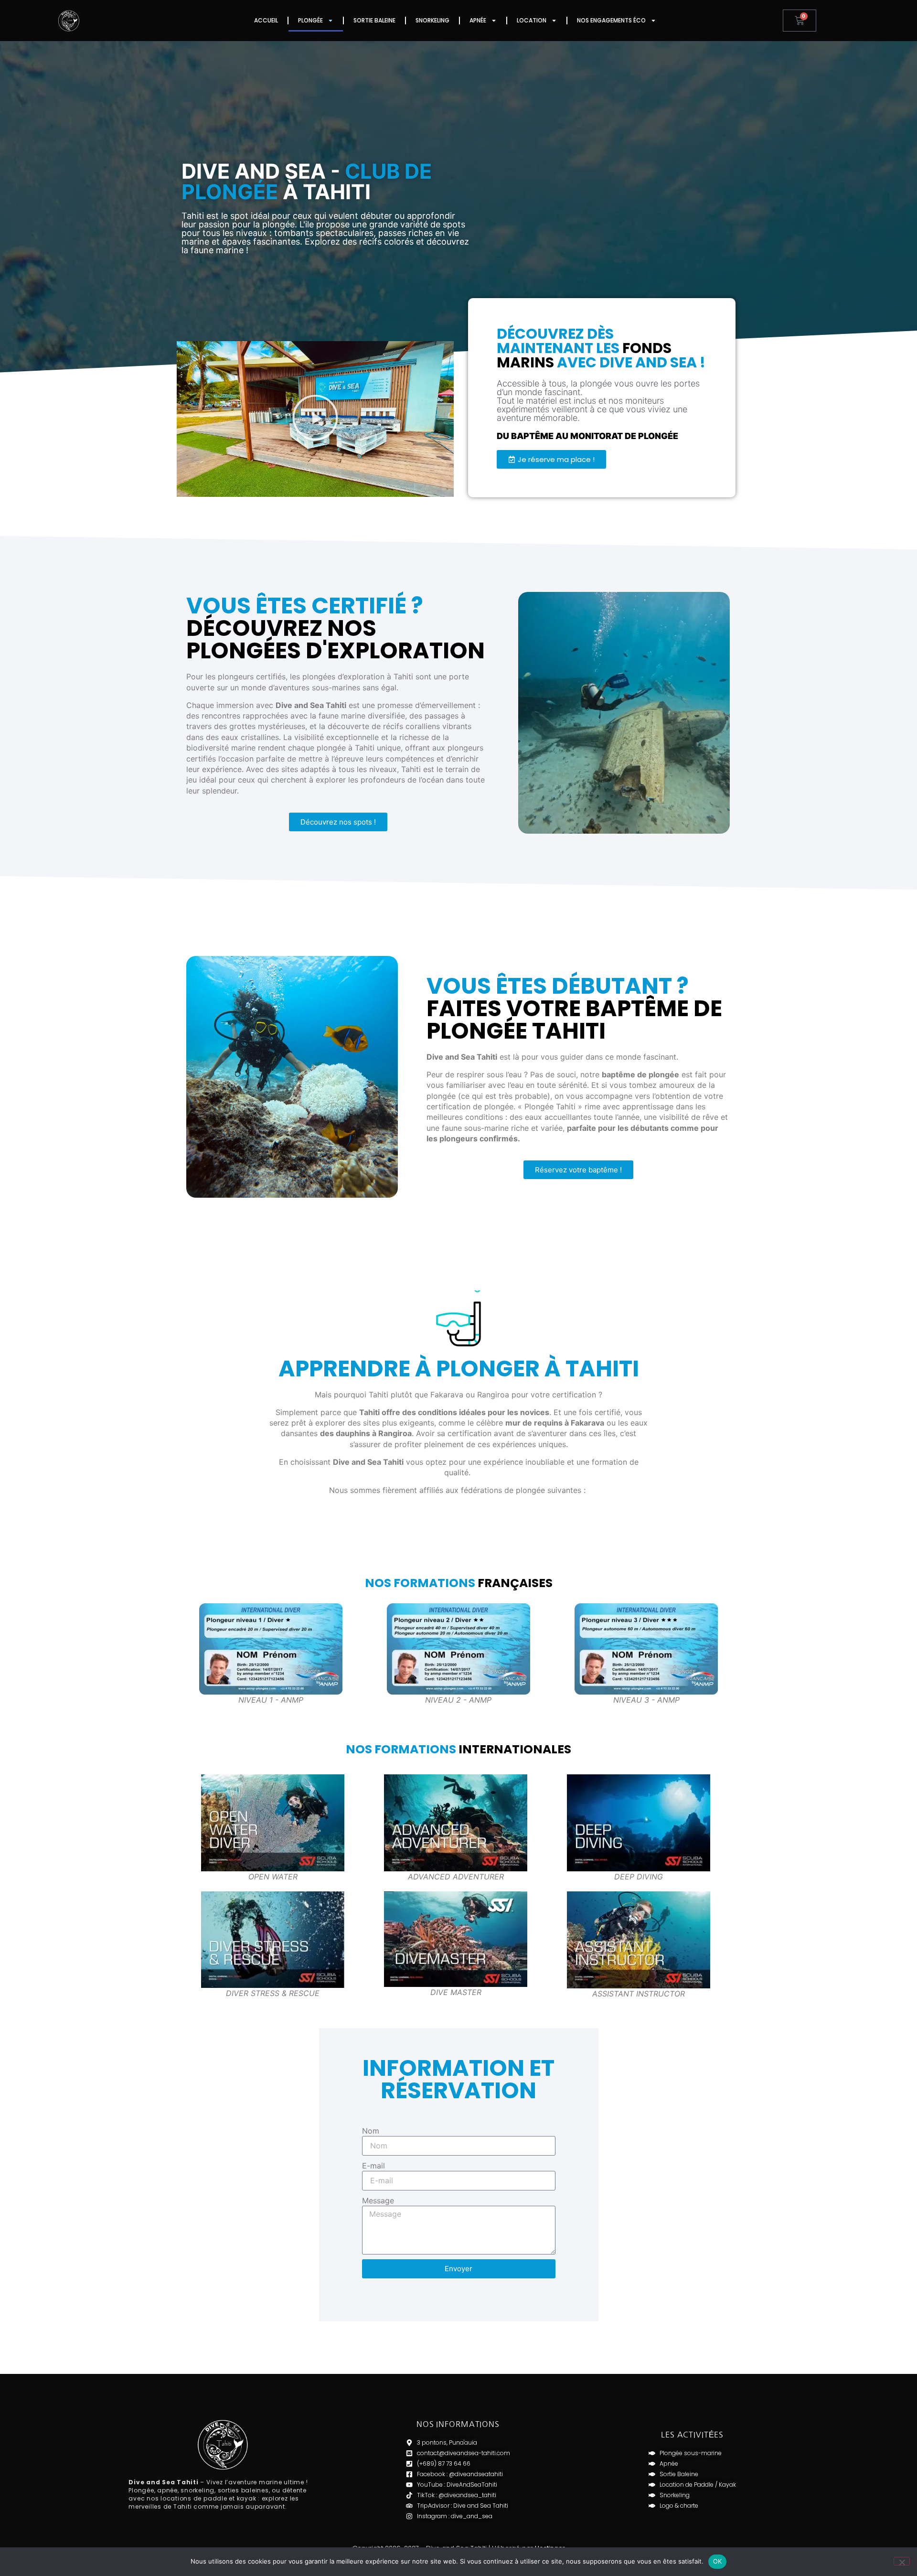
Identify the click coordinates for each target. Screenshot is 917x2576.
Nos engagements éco (611, 20)
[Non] (902, 2561)
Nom (371, 2131)
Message (378, 2200)
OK (718, 2561)
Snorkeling (432, 20)
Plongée (310, 20)
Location (532, 20)
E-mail (373, 2166)
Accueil (266, 20)
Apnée (478, 20)
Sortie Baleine (374, 20)
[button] (315, 419)
